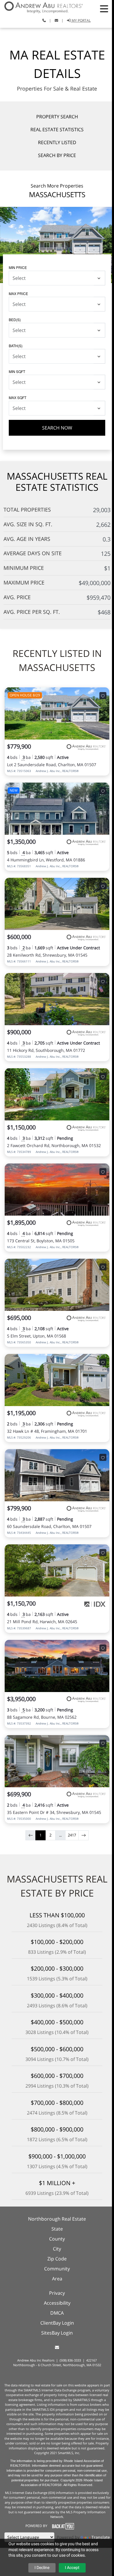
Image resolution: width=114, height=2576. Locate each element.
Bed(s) (15, 320)
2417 (72, 1835)
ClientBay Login (57, 2323)
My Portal (81, 20)
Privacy (57, 2293)
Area (57, 2279)
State (57, 2229)
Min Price (18, 267)
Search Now (57, 428)
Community (57, 2269)
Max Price (18, 293)
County (57, 2239)
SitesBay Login (57, 2333)
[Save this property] (103, 696)
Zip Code (57, 2259)
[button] (104, 9)
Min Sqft (17, 371)
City (57, 2249)
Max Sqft (18, 397)
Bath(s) (16, 346)
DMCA (57, 2313)
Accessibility (57, 2303)
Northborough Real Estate (57, 2219)
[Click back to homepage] (41, 7)
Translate (101, 2537)
